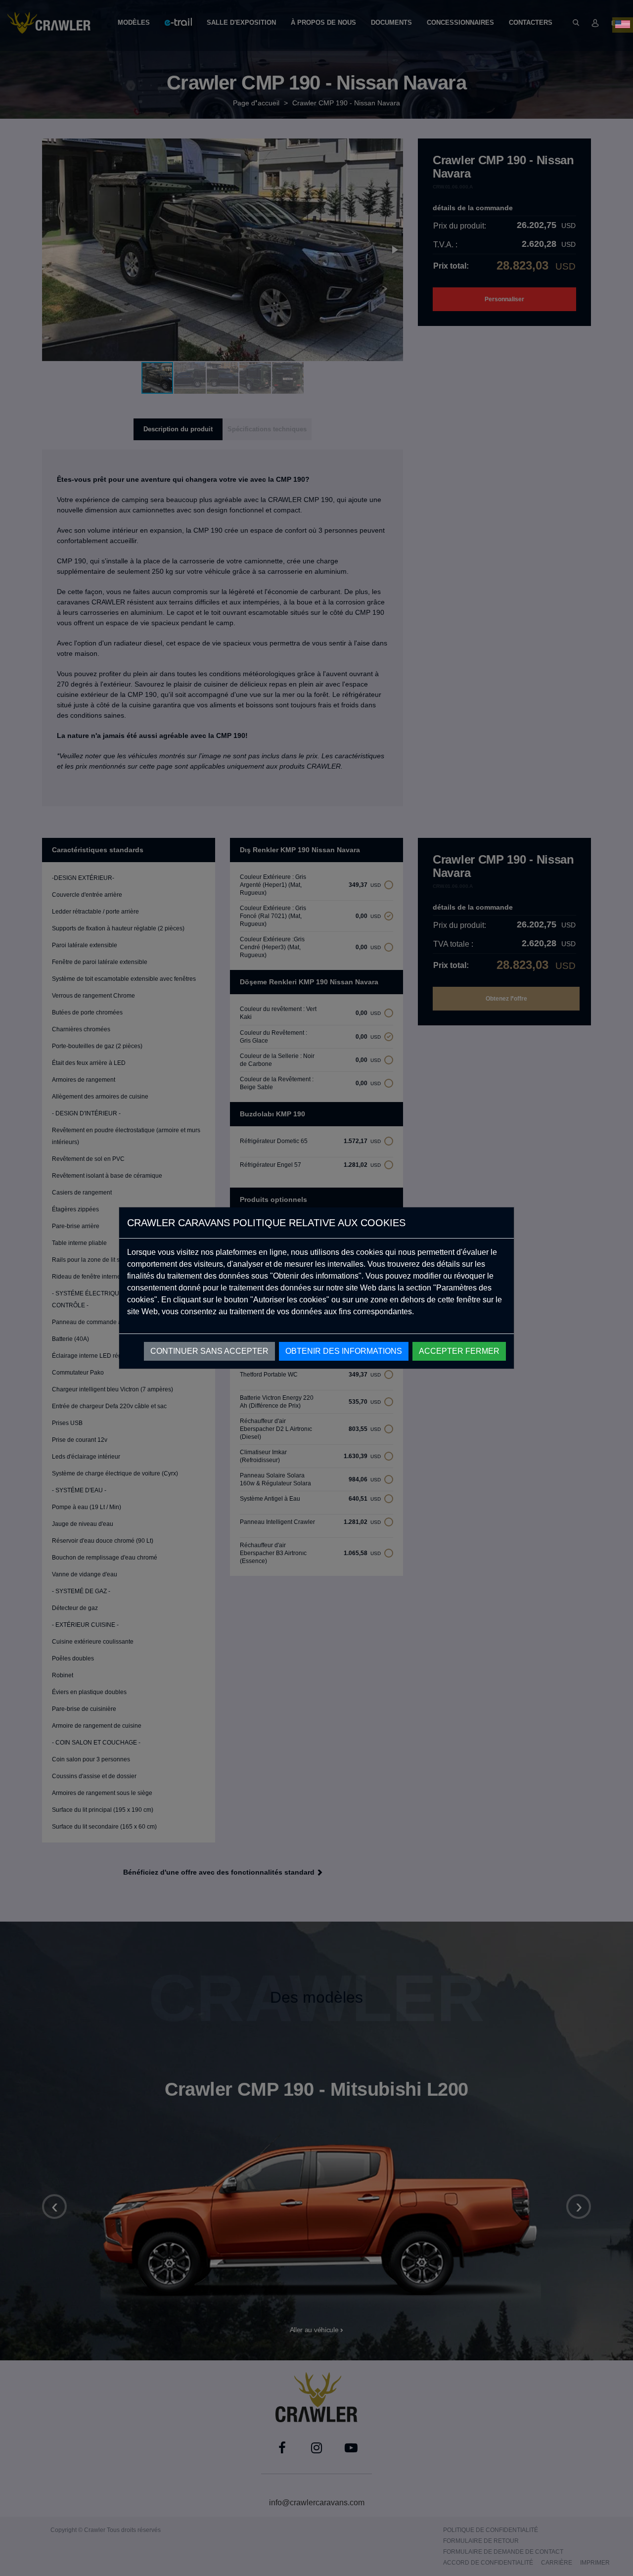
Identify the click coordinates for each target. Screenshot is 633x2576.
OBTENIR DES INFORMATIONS (344, 1351)
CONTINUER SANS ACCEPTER (209, 1351)
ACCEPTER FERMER (459, 1351)
